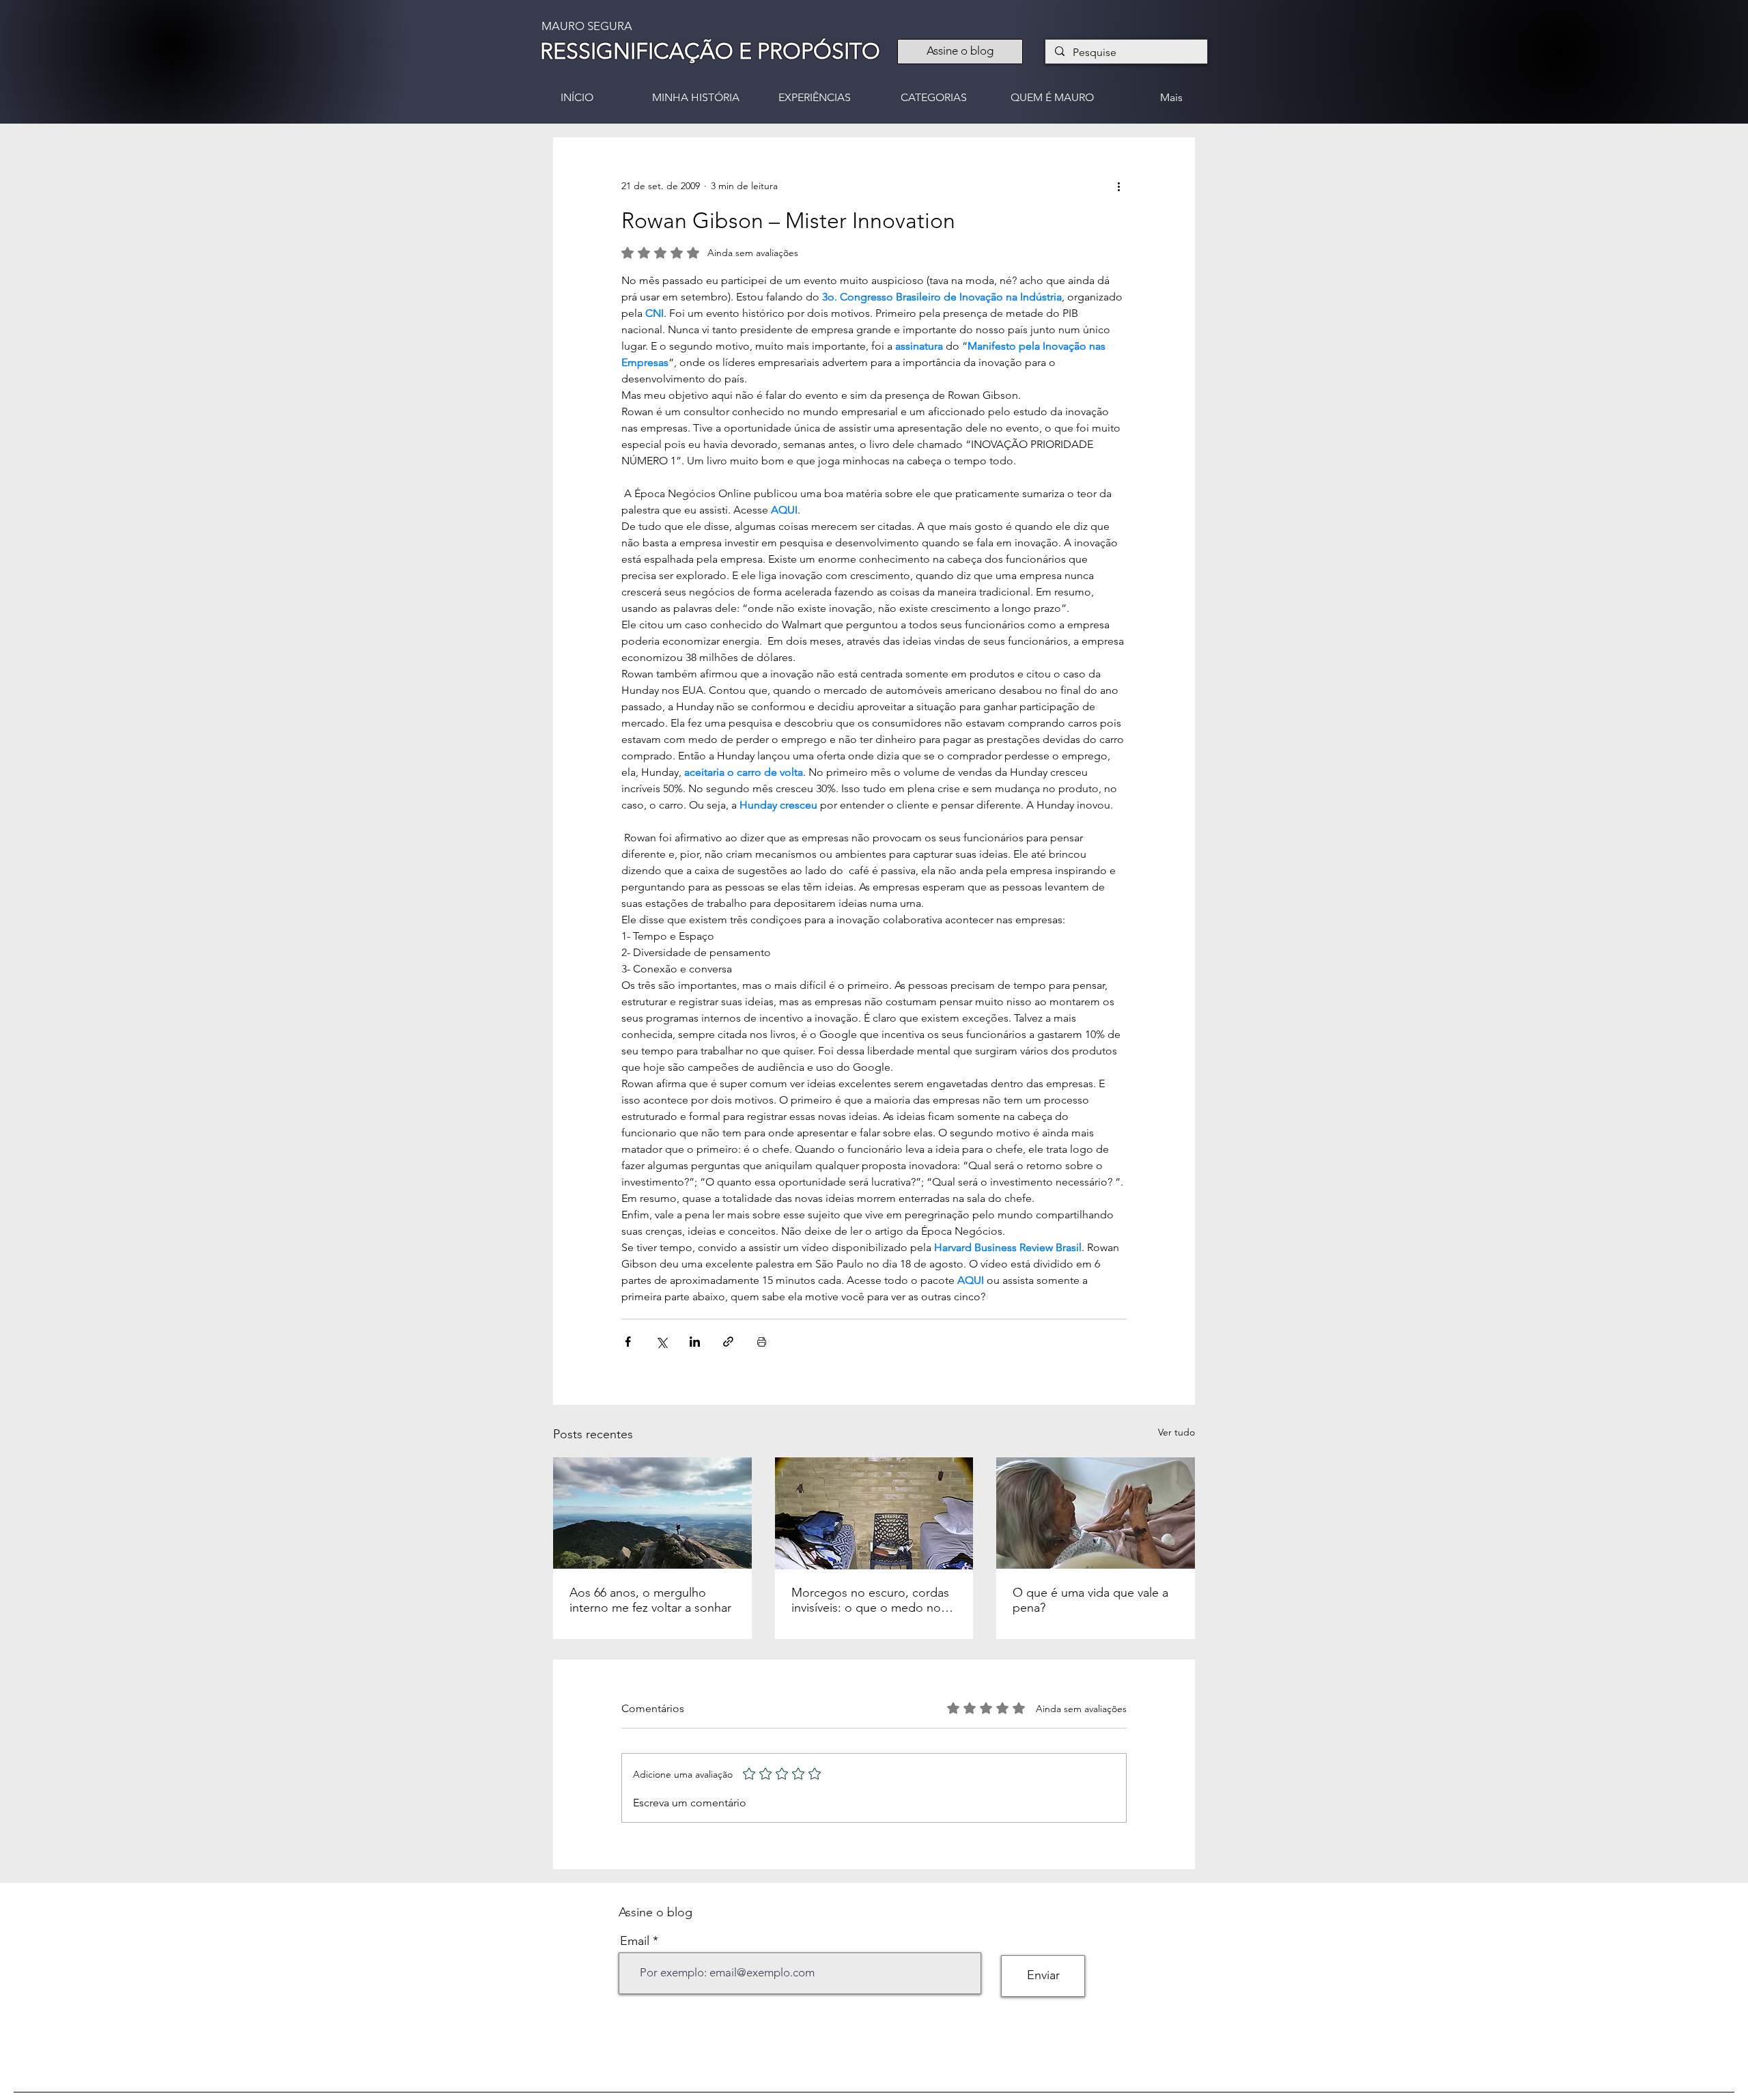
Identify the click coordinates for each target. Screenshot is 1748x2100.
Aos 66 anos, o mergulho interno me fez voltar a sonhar (650, 1600)
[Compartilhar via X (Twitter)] (661, 1342)
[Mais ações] (1118, 186)
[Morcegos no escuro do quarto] (874, 1513)
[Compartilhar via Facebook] (628, 1342)
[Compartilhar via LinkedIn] (695, 1342)
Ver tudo (1176, 1432)
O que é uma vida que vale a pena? (1090, 1600)
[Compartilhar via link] (728, 1342)
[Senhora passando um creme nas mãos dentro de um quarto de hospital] (1096, 1513)
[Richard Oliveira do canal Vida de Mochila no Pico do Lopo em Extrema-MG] (652, 1513)
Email (635, 1941)
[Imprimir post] (762, 1342)
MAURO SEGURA (587, 26)
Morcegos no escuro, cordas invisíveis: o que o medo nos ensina (870, 1600)
